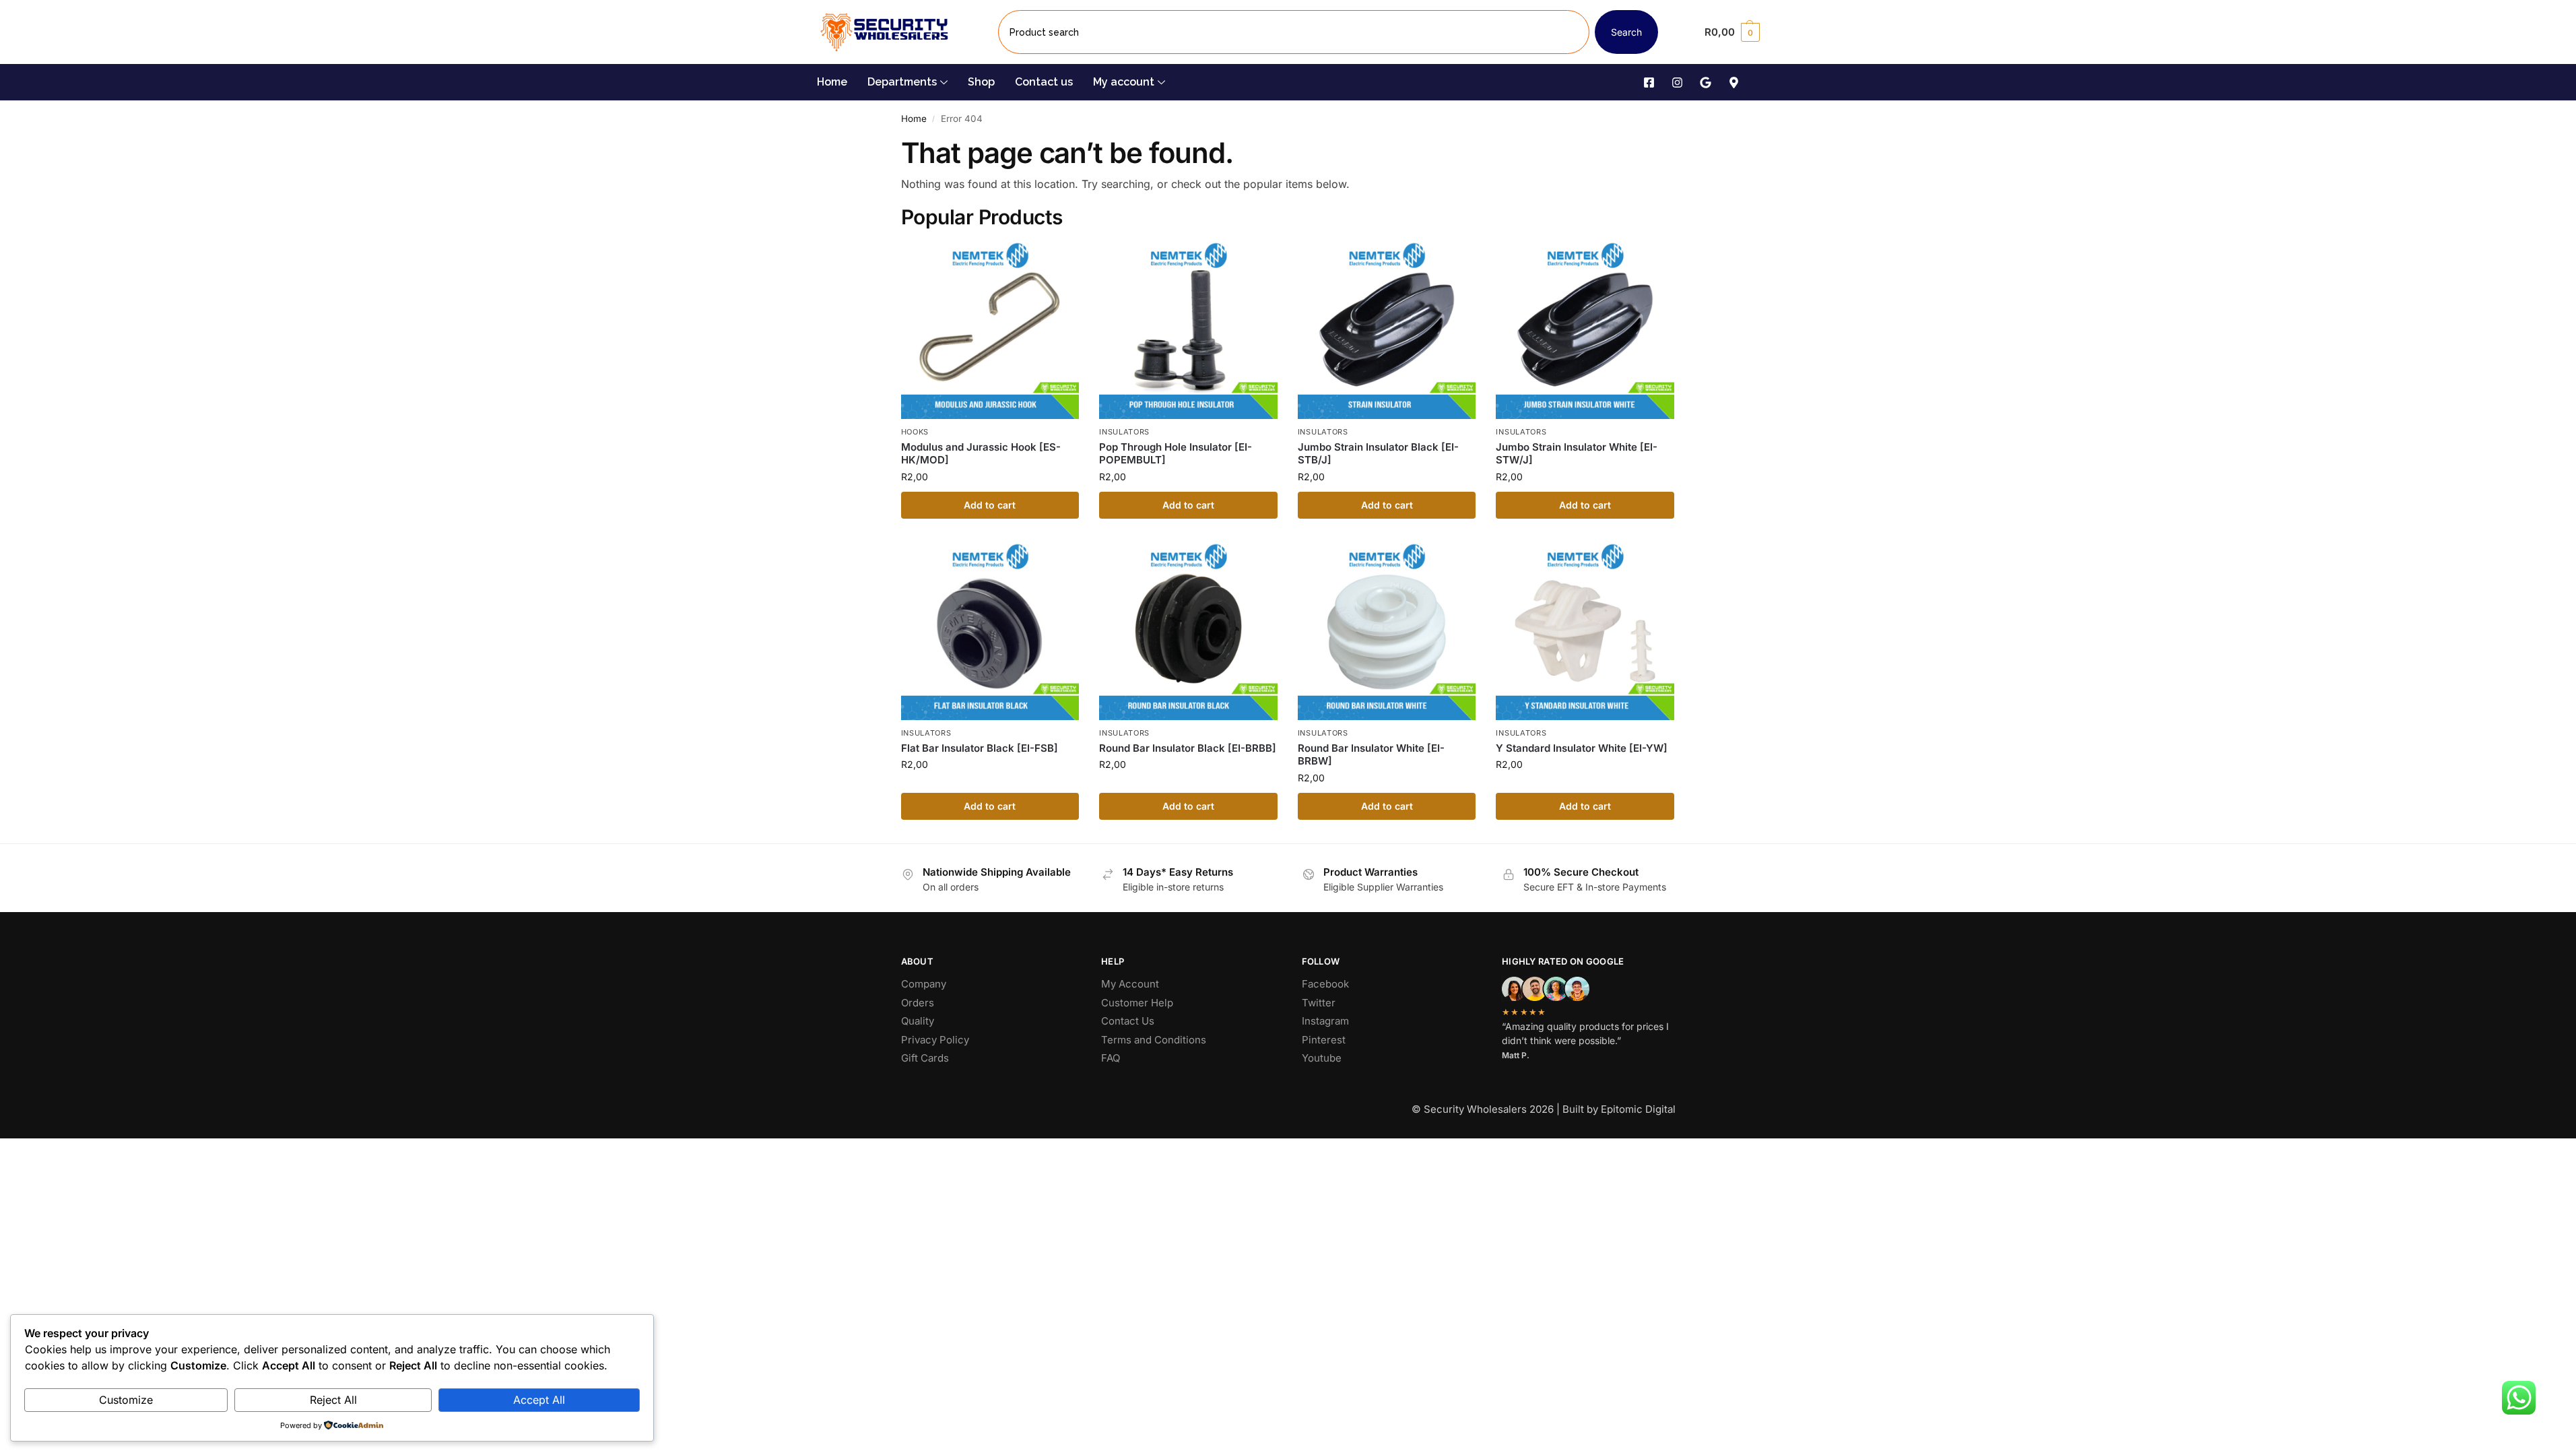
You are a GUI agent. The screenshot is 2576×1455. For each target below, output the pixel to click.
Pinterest (1324, 1040)
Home (832, 82)
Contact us (1044, 82)
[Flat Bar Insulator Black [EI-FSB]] (990, 632)
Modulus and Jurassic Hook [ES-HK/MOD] (981, 454)
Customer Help (1137, 1003)
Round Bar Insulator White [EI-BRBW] (1371, 755)
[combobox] (1294, 32)
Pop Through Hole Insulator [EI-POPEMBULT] (1176, 454)
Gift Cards (925, 1058)
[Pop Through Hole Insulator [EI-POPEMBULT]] (1188, 330)
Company (924, 984)
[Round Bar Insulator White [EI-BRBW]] (1387, 632)
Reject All (333, 1400)
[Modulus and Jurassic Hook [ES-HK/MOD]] (990, 330)
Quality (918, 1021)
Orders (918, 1003)
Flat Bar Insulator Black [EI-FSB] (980, 748)
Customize (126, 1400)
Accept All (539, 1400)
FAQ (1111, 1058)
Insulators (1124, 432)
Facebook (1325, 984)
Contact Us (1128, 1021)
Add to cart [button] (990, 505)
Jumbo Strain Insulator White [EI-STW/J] (1577, 454)
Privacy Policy (935, 1040)
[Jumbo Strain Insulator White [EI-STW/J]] (1585, 330)
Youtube (1322, 1058)
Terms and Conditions (1154, 1040)
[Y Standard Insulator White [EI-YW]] (1585, 632)
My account (1124, 82)
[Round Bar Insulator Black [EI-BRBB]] (1188, 632)
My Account (1130, 984)
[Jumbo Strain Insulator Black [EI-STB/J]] (1387, 330)
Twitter (1319, 1003)
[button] (1732, 32)
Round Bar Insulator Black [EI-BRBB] (1188, 748)
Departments (902, 82)
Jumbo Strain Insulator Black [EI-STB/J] (1378, 454)
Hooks (915, 432)
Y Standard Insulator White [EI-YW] (1582, 748)
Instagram (1325, 1021)
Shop (981, 82)
